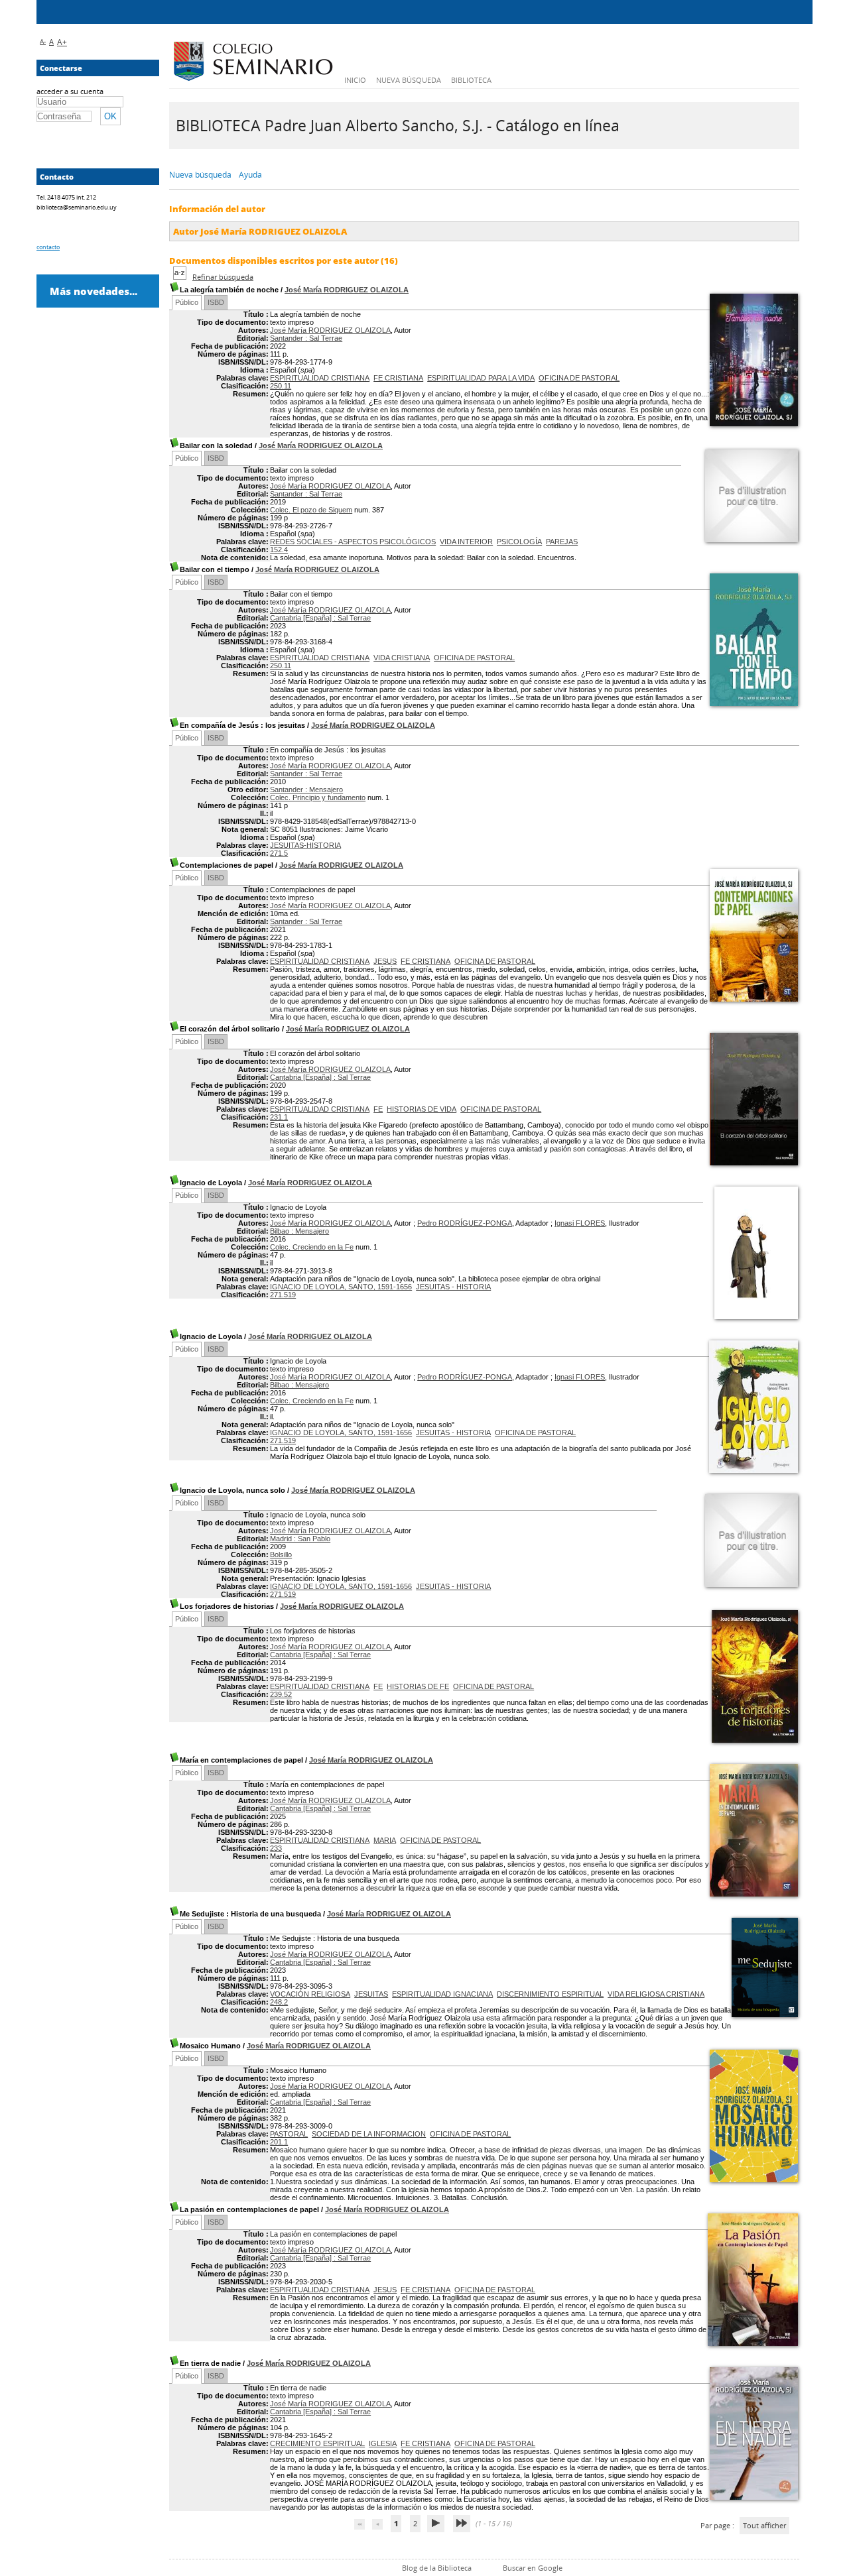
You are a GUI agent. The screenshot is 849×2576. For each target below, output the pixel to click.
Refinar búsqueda (223, 277)
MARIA (385, 1840)
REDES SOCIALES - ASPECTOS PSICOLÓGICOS (353, 542)
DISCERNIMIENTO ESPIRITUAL (550, 1994)
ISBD (216, 302)
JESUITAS (371, 1994)
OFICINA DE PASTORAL (579, 378)
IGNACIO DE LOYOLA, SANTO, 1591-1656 (341, 1287)
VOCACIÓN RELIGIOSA (310, 1994)
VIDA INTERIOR (466, 542)
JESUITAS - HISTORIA (453, 1287)
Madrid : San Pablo (300, 1539)
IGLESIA (383, 2443)
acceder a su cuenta (70, 91)
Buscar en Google (533, 2568)
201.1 (279, 2142)
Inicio (355, 80)
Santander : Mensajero (306, 790)
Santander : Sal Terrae (306, 338)
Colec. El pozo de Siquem (311, 510)
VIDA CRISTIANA (402, 658)
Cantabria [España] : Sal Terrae (320, 618)
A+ (62, 42)
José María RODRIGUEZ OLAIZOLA (347, 290)
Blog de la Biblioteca (437, 2568)
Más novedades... (94, 291)
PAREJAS (562, 542)
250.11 (281, 386)
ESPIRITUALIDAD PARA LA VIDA (481, 378)
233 (276, 1848)
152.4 (279, 550)
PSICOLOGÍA (519, 542)
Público (187, 302)
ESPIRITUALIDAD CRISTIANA (320, 378)
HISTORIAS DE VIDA (422, 1109)
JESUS (385, 961)
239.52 (281, 1694)
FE (378, 1109)
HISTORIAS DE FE (418, 1686)
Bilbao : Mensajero (299, 1231)
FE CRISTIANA (398, 378)
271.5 (279, 853)
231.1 (279, 1117)
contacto (48, 247)
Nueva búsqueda (409, 80)
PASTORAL (289, 2134)
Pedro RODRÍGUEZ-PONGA (465, 1223)
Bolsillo (281, 1554)
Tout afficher (764, 2525)
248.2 (279, 2002)
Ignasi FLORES (580, 1223)
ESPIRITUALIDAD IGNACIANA (442, 1994)
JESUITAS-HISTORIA (305, 845)
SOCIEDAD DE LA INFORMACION (369, 2134)
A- (43, 41)
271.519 (283, 1295)
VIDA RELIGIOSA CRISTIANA (656, 1994)
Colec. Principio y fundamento (318, 797)
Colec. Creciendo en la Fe (312, 1247)
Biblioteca (471, 80)
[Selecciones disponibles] (181, 277)
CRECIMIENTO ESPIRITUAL (317, 2443)
